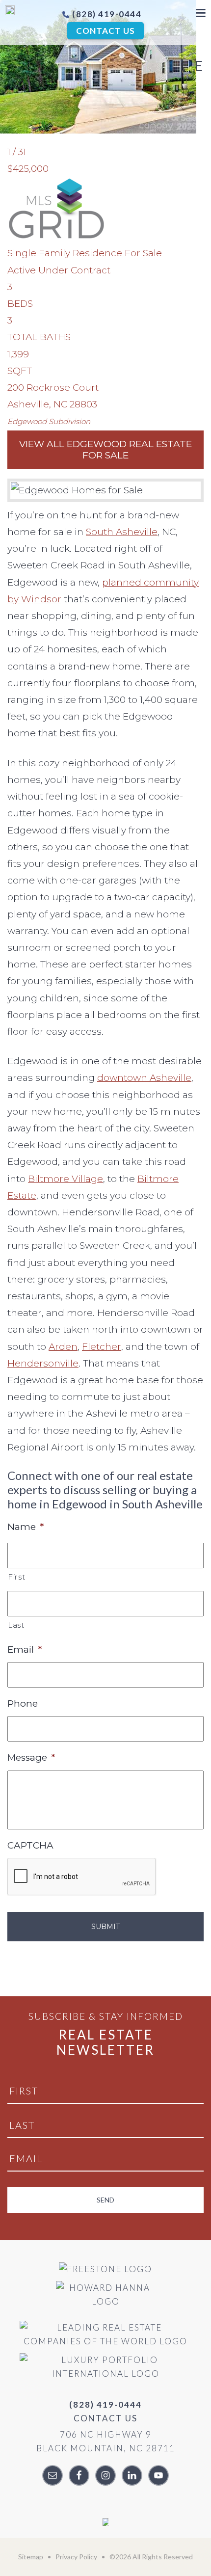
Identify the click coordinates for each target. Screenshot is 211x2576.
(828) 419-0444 (106, 14)
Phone (23, 1704)
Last (16, 1625)
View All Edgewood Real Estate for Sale (105, 450)
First (16, 1577)
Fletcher (102, 1347)
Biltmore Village (66, 1179)
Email (25, 1650)
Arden (63, 1347)
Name (26, 1527)
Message (31, 1758)
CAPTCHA (30, 1845)
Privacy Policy (76, 2557)
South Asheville (122, 532)
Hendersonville (43, 1363)
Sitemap (31, 2557)
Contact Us (105, 31)
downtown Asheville (144, 1078)
